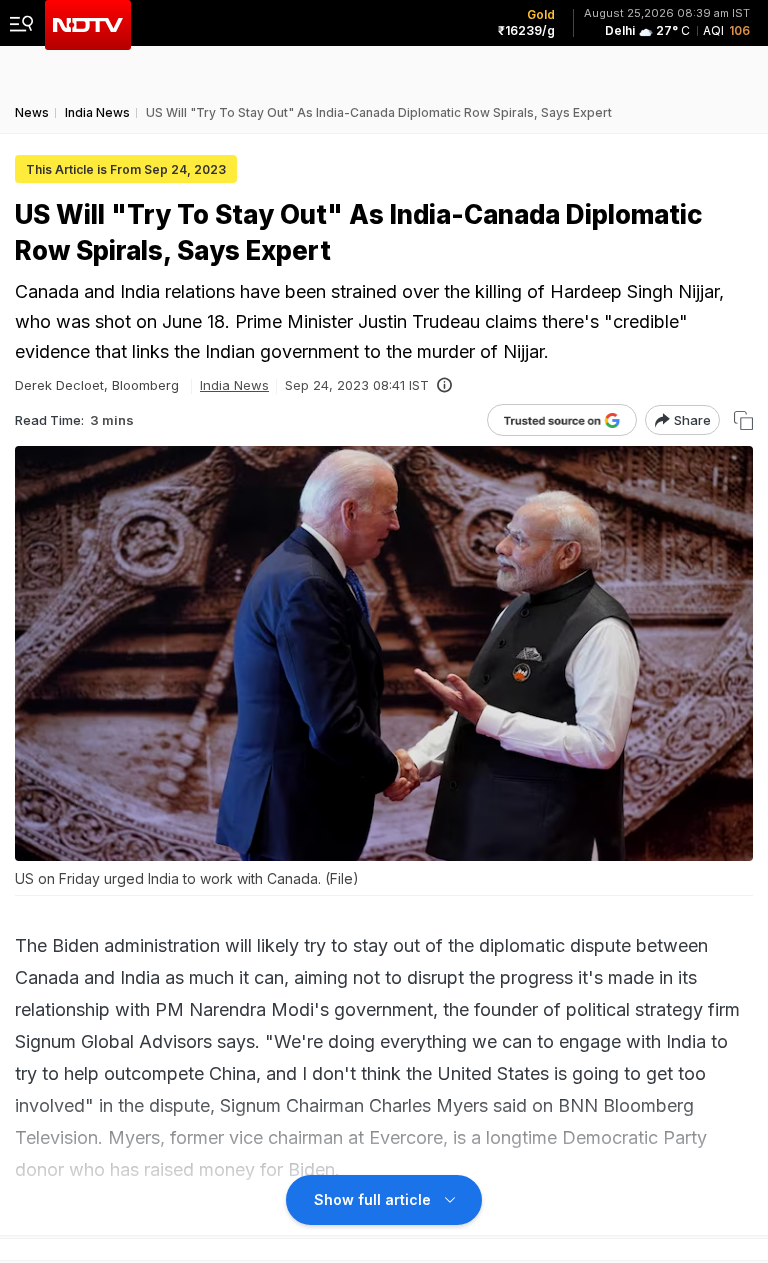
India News (234, 385)
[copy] (743, 420)
